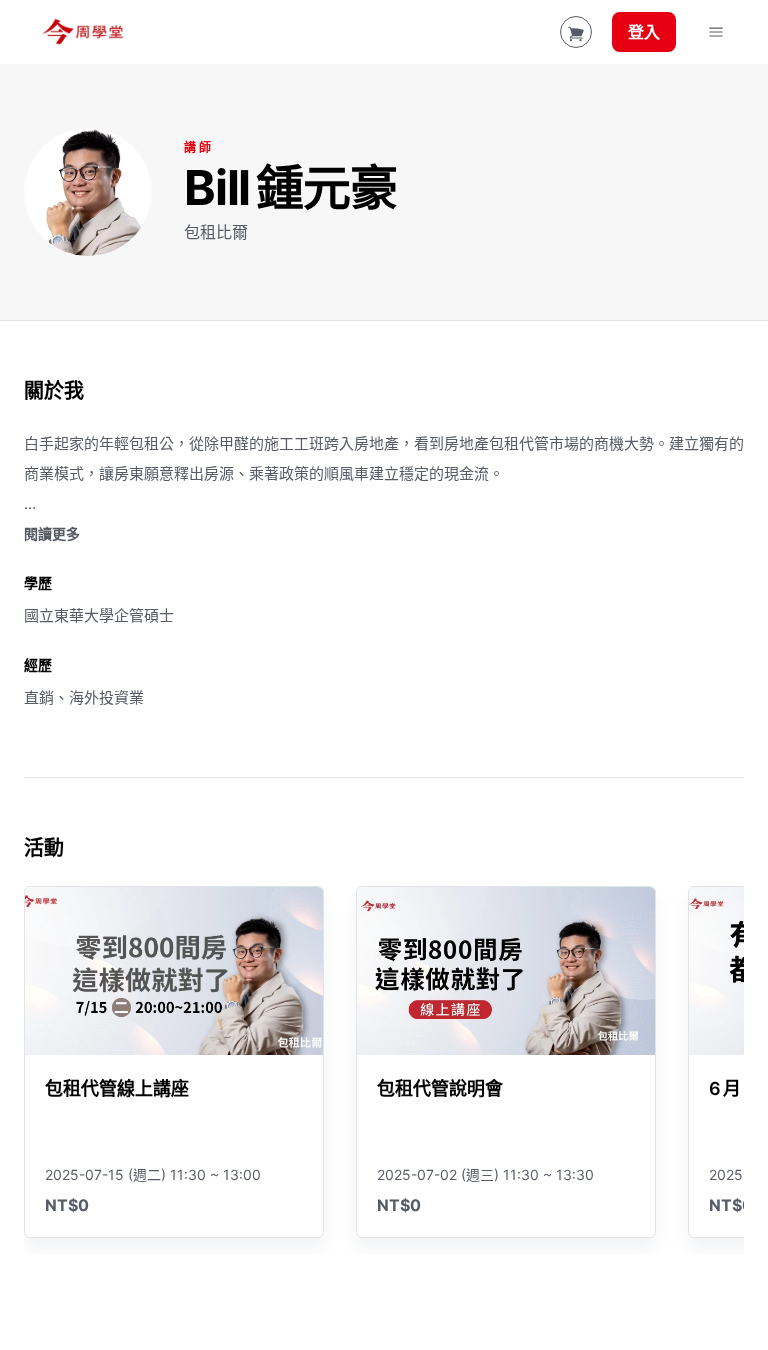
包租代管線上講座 (117, 1088)
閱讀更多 (52, 533)
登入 (644, 32)
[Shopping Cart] (576, 32)
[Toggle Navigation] (716, 32)
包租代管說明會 (440, 1088)
